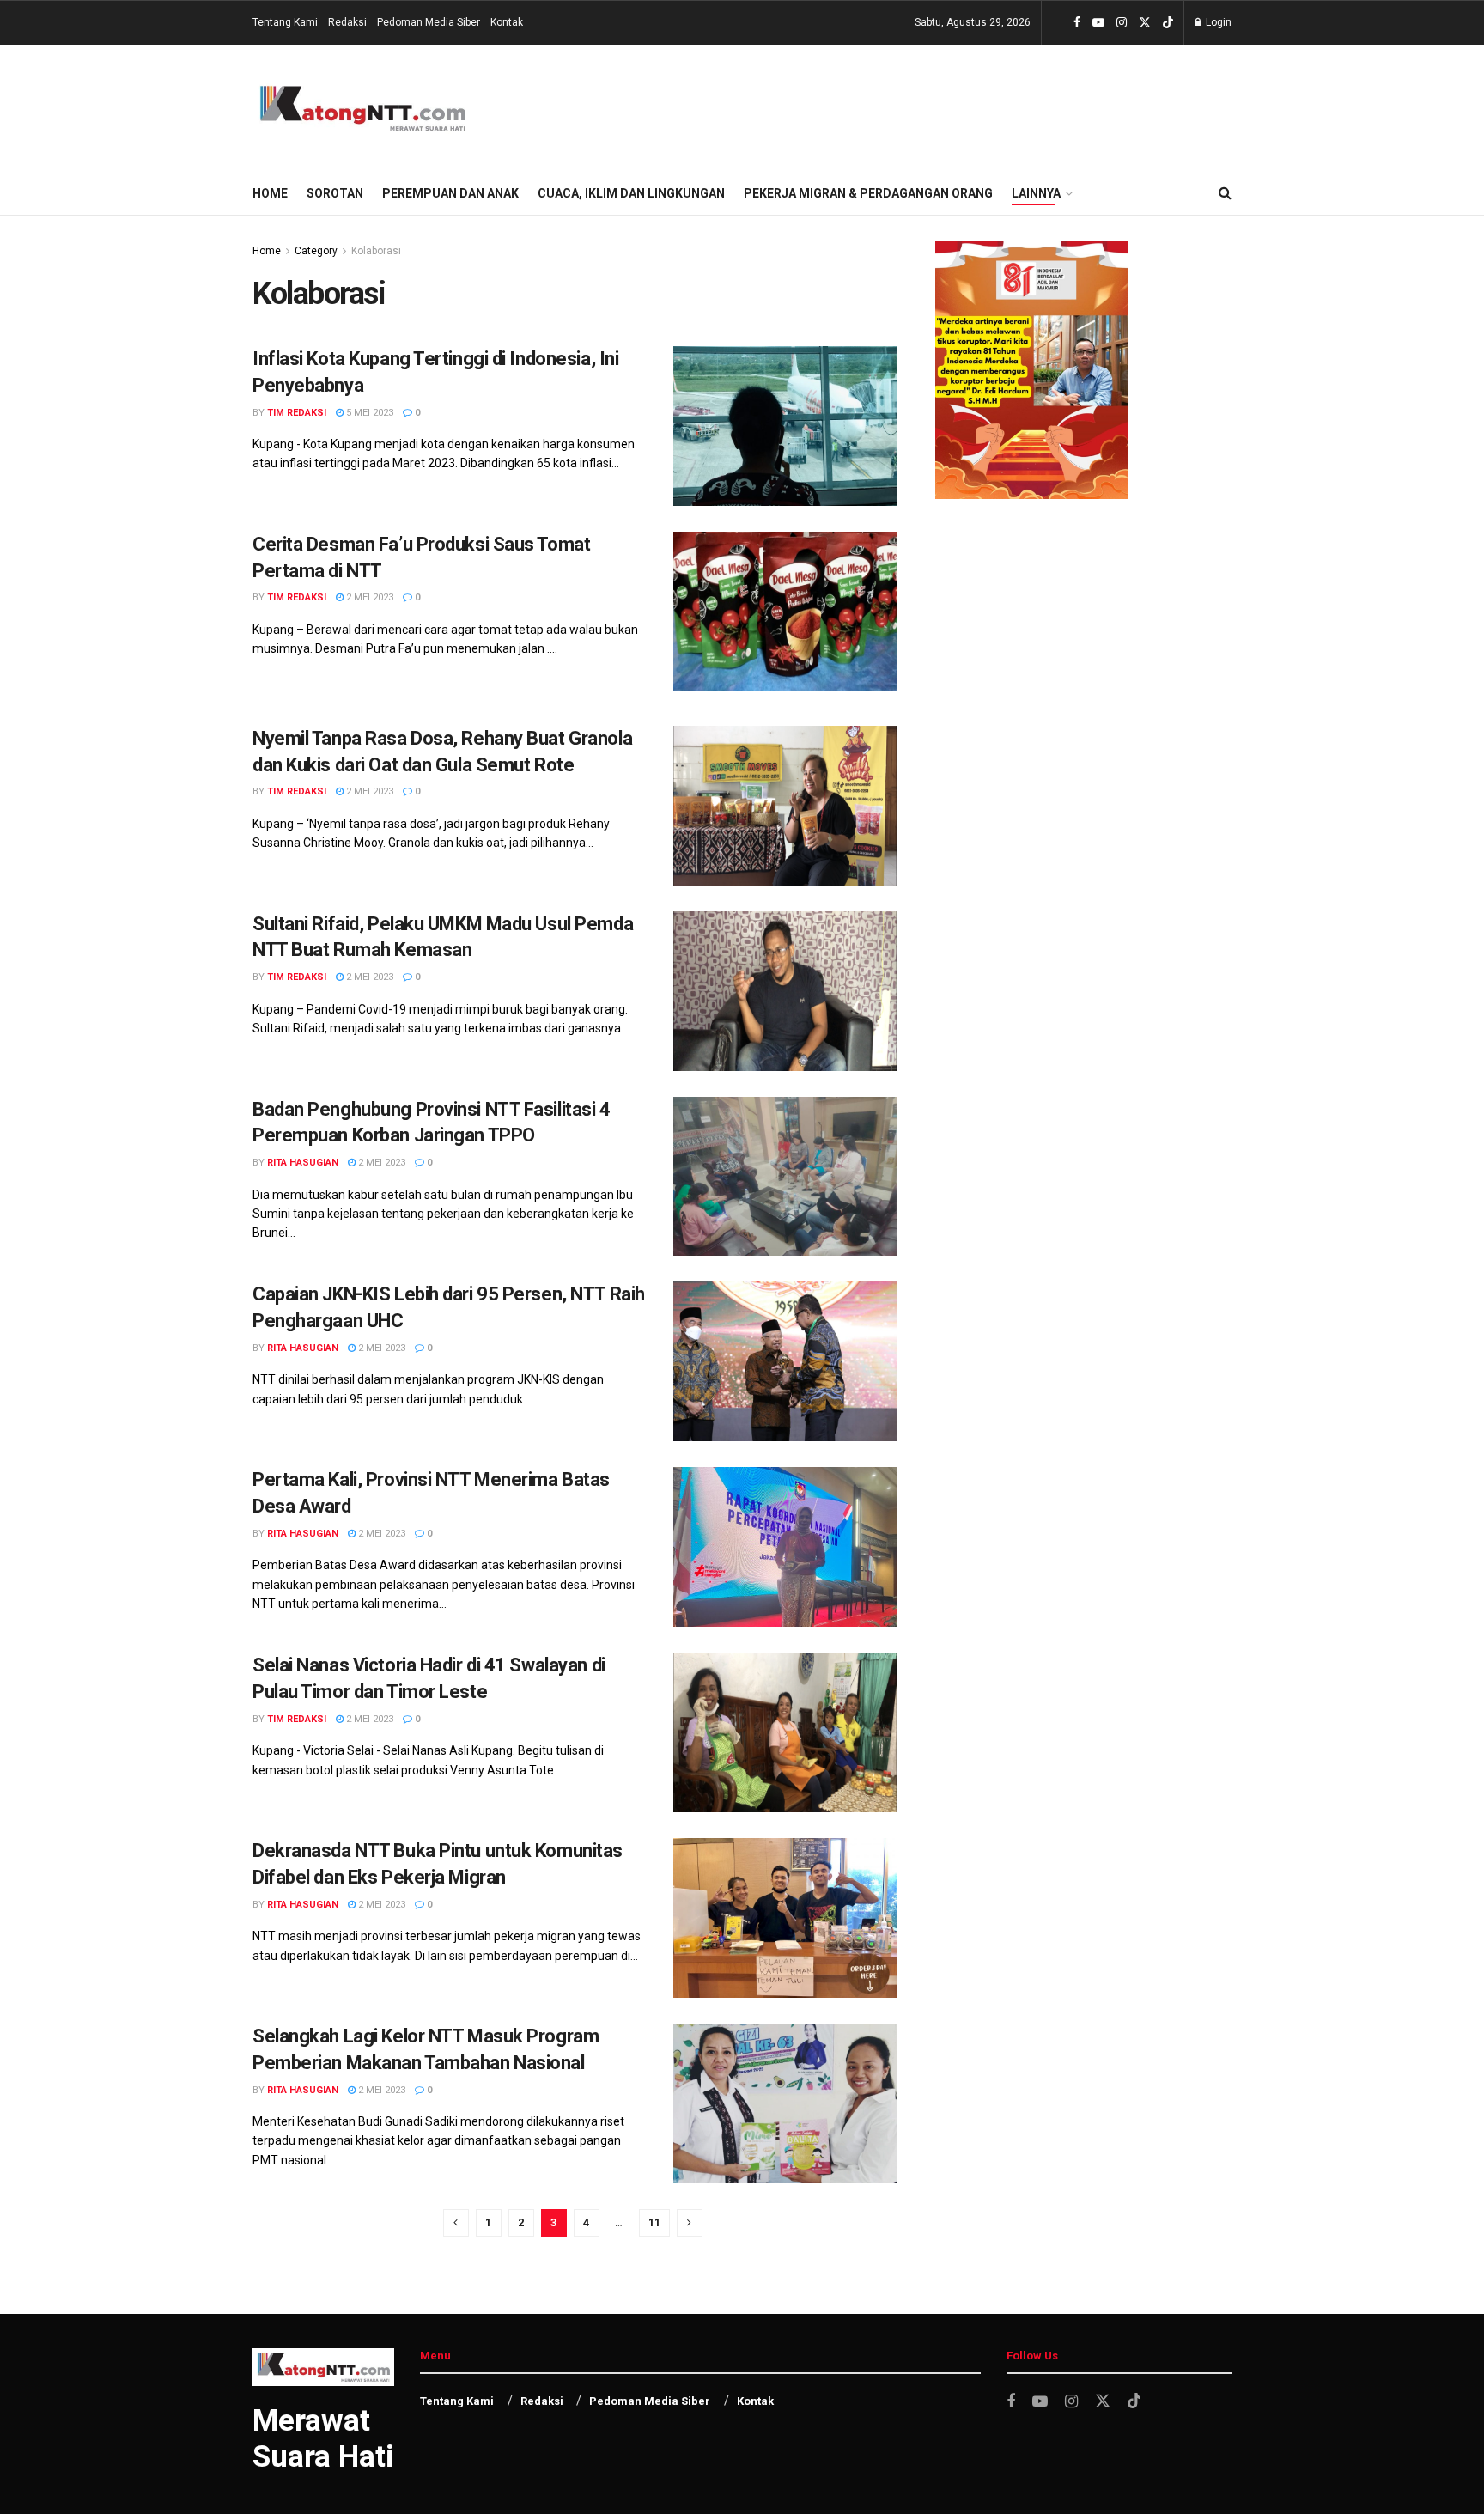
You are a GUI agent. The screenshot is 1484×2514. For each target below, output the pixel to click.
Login (1217, 22)
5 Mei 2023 (368, 413)
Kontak (507, 22)
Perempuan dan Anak (450, 193)
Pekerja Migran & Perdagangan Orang (868, 193)
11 (654, 2222)
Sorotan (335, 193)
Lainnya (1036, 193)
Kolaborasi (376, 251)
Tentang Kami (285, 22)
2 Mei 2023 (368, 597)
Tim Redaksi (297, 413)
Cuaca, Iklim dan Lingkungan (631, 193)
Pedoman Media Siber (429, 22)
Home (270, 193)
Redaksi (347, 22)
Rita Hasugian (303, 1163)
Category (316, 251)
